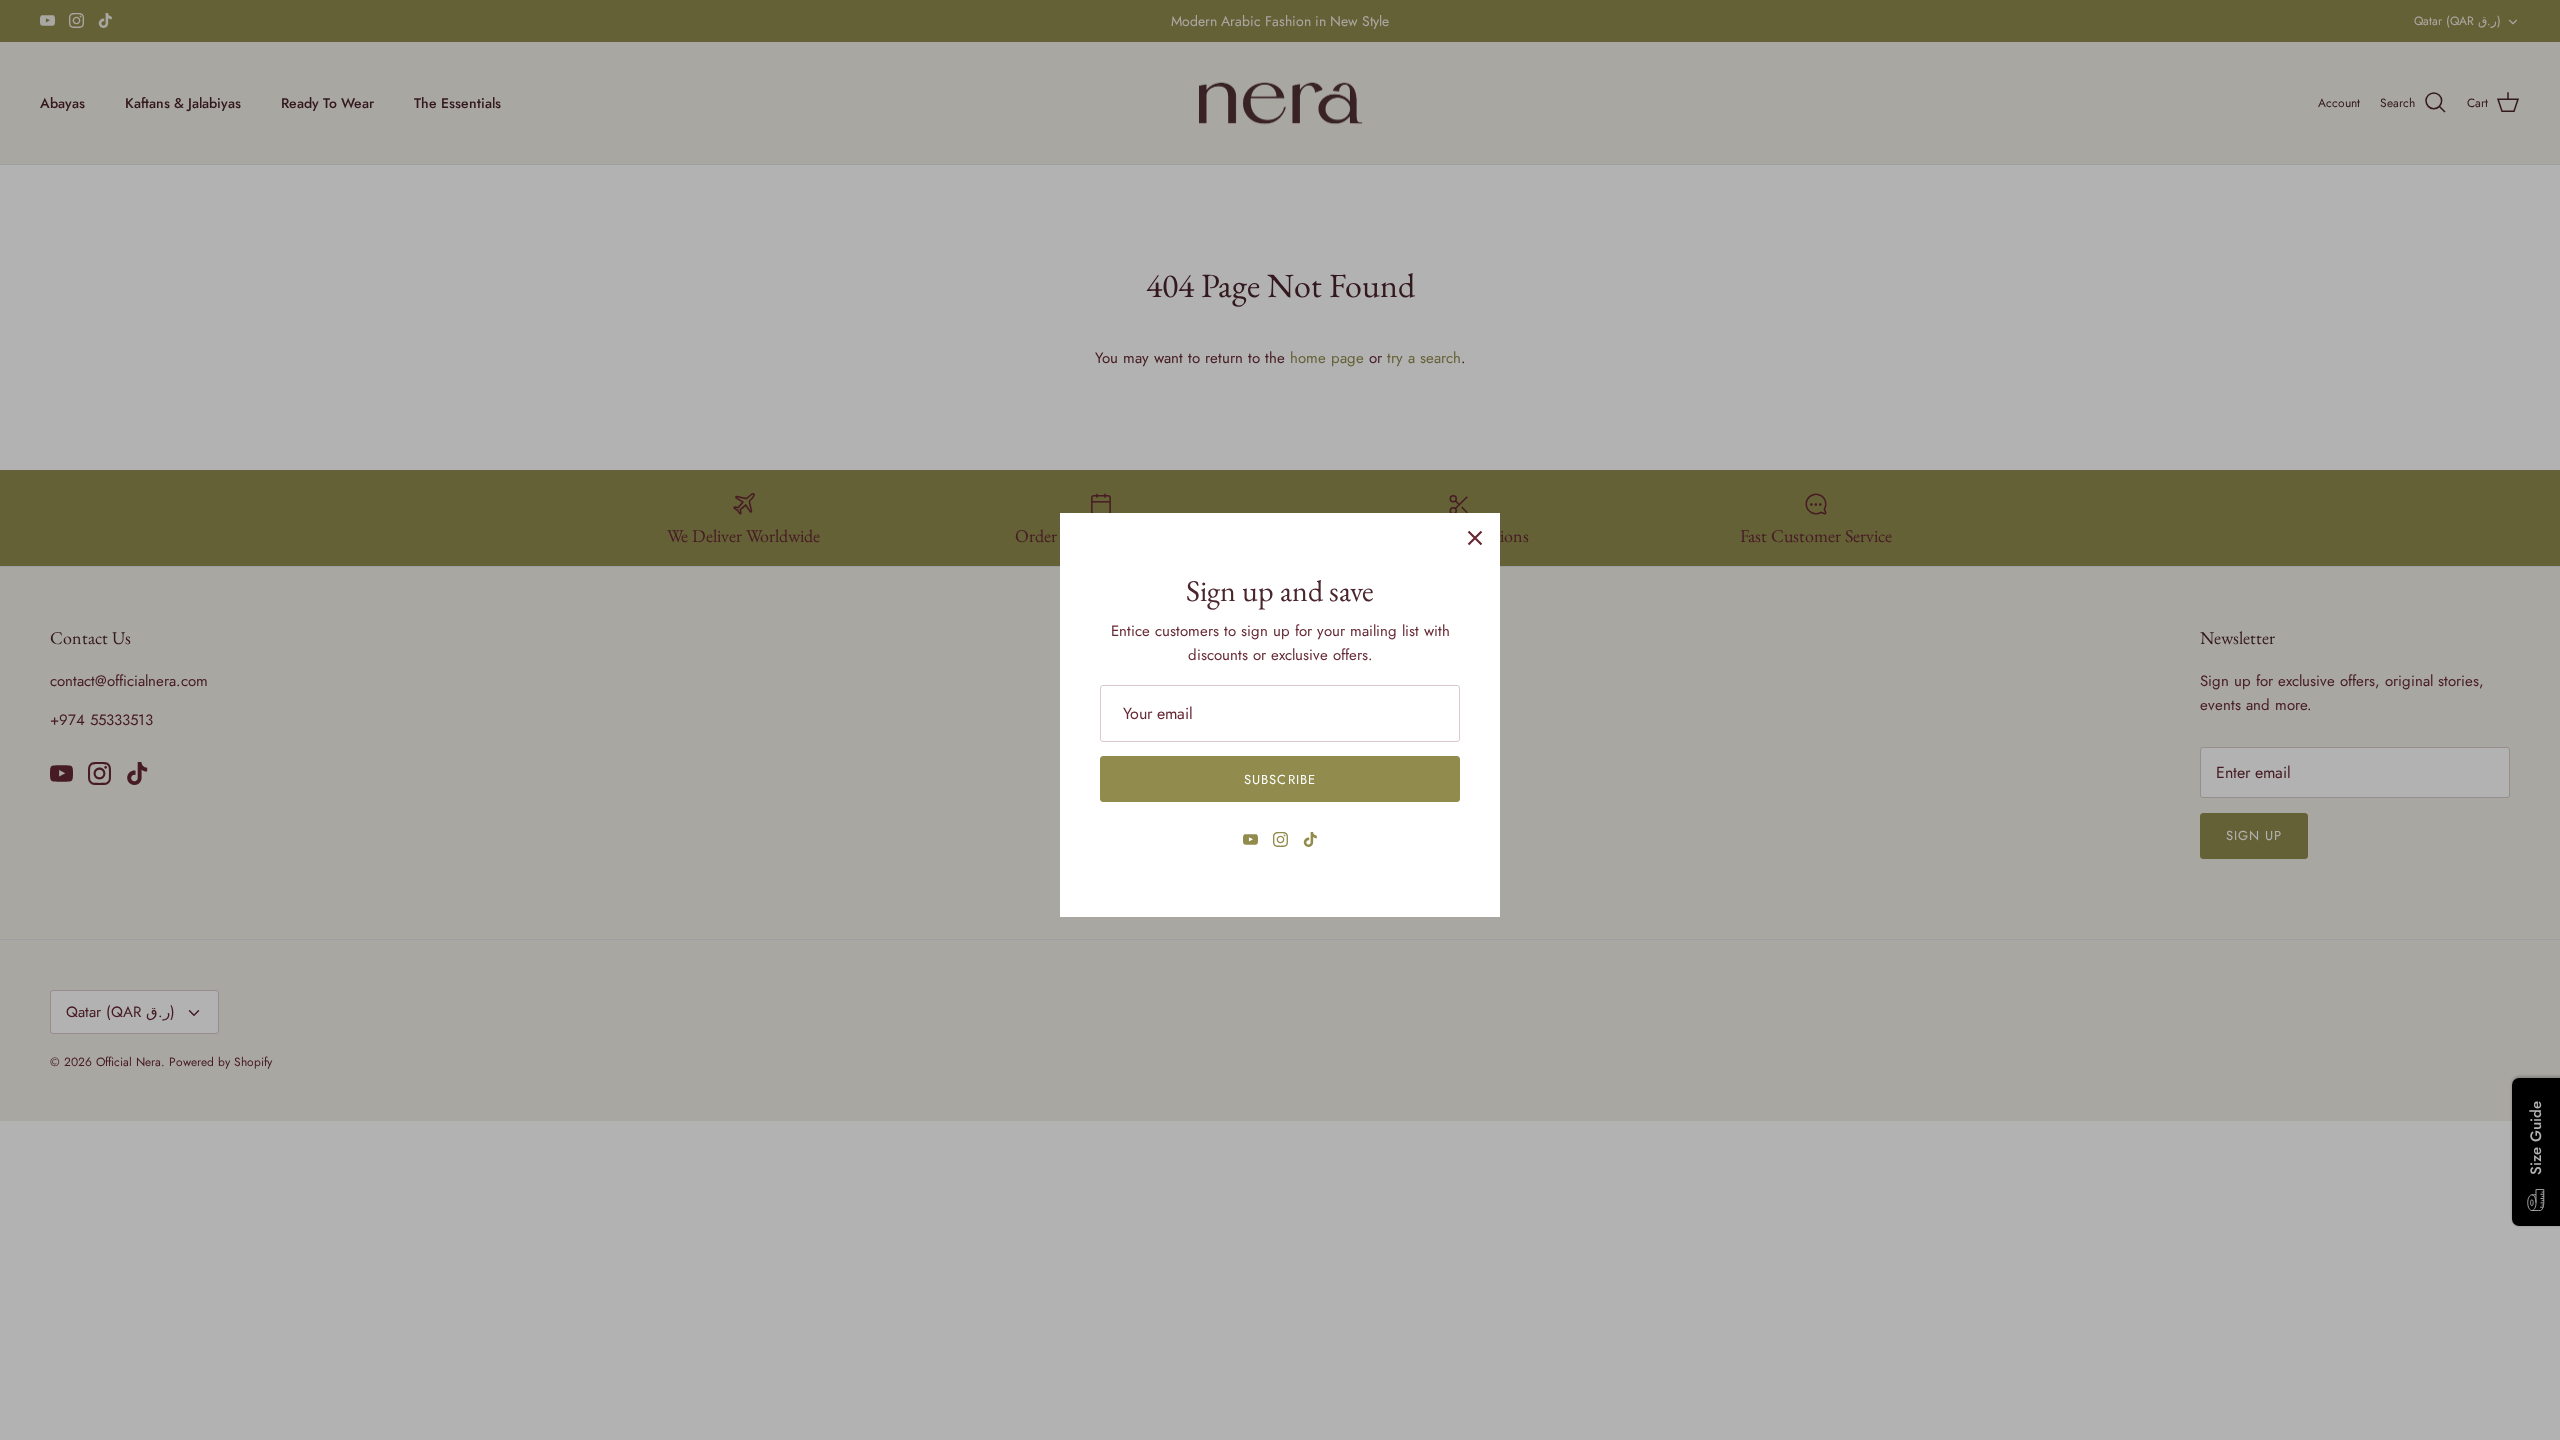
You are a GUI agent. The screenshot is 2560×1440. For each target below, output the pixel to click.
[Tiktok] (1310, 839)
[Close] (1475, 538)
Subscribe (1279, 779)
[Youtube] (1250, 839)
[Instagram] (1280, 839)
